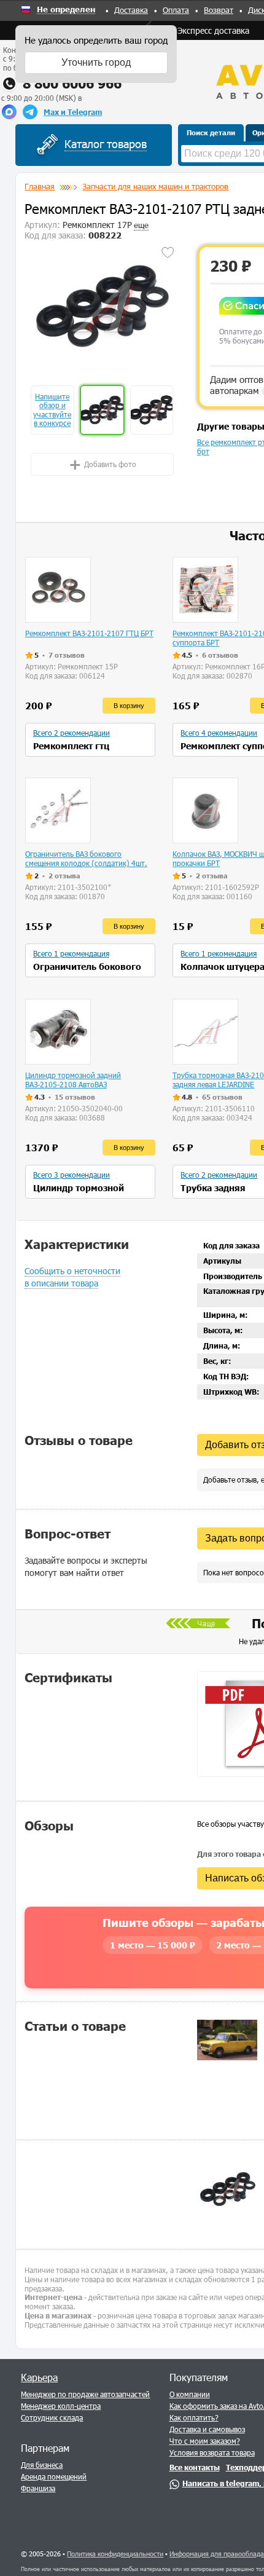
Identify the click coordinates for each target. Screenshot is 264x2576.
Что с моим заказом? (205, 2441)
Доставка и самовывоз (207, 2429)
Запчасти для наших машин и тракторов (155, 186)
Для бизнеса (42, 2465)
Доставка (131, 10)
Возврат (219, 10)
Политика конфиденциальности (115, 2554)
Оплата (176, 10)
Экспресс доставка (213, 30)
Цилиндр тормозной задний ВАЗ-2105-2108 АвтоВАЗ (73, 1080)
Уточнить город (96, 62)
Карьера (39, 2377)
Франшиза (38, 2488)
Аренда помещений (54, 2476)
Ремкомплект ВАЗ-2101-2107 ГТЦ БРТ (89, 633)
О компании (190, 2394)
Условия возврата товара (212, 2452)
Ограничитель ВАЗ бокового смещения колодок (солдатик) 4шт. (86, 858)
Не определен (66, 10)
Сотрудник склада (52, 2417)
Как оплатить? (194, 2417)
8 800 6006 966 (72, 83)
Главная (40, 186)
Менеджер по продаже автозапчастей (85, 2394)
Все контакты (195, 2467)
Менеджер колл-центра (61, 2406)
